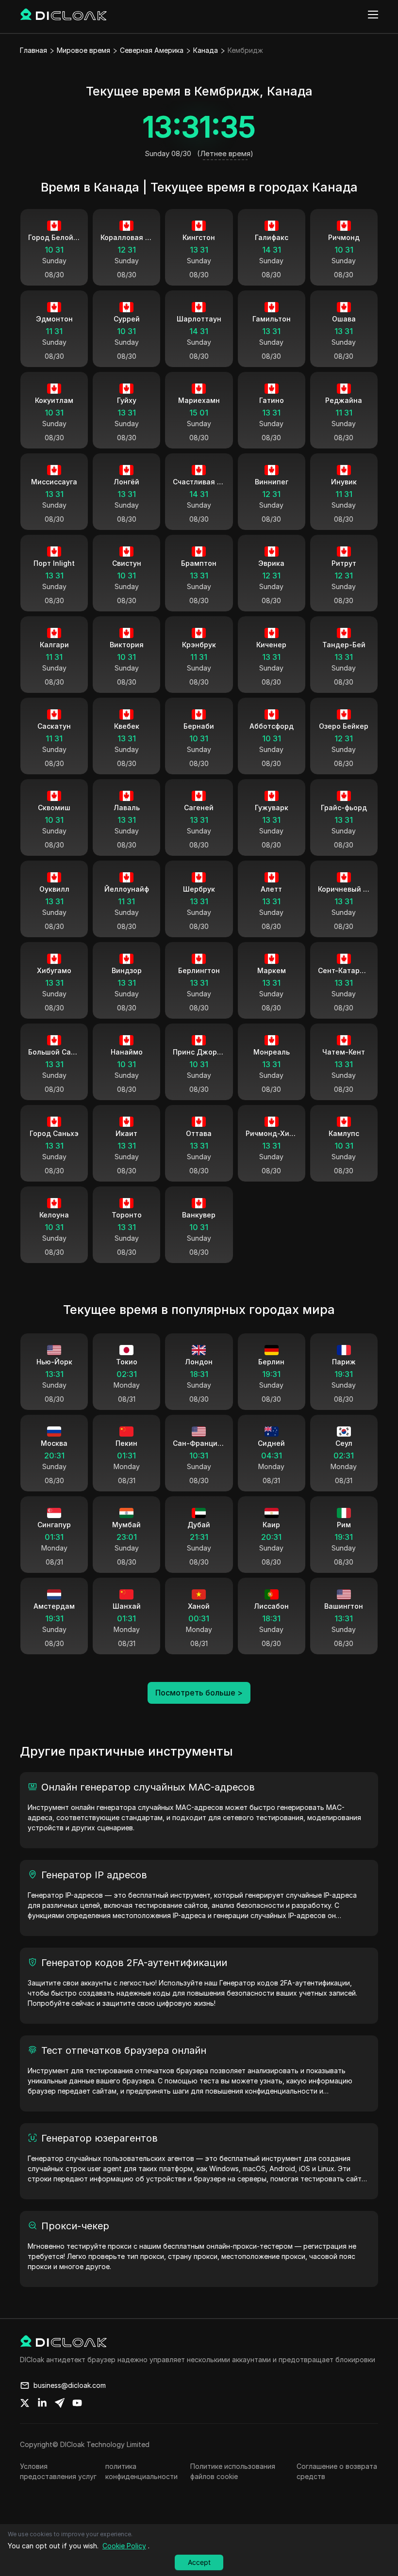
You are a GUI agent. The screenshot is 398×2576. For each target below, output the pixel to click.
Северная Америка (152, 50)
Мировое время (83, 50)
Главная (33, 50)
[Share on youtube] (77, 2403)
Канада (206, 50)
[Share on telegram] (60, 2403)
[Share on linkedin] (42, 2403)
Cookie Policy (124, 2546)
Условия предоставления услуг (58, 2471)
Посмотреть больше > (199, 1693)
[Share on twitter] (25, 2403)
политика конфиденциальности (141, 2471)
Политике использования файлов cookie (233, 2471)
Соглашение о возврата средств (337, 2471)
